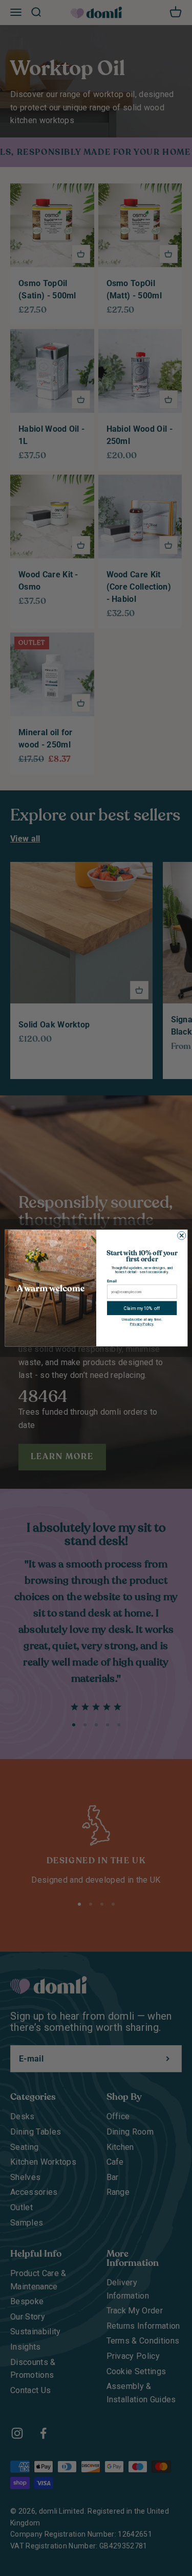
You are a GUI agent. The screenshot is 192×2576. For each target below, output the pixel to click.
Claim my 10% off (141, 1308)
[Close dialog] (181, 1235)
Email (112, 1281)
